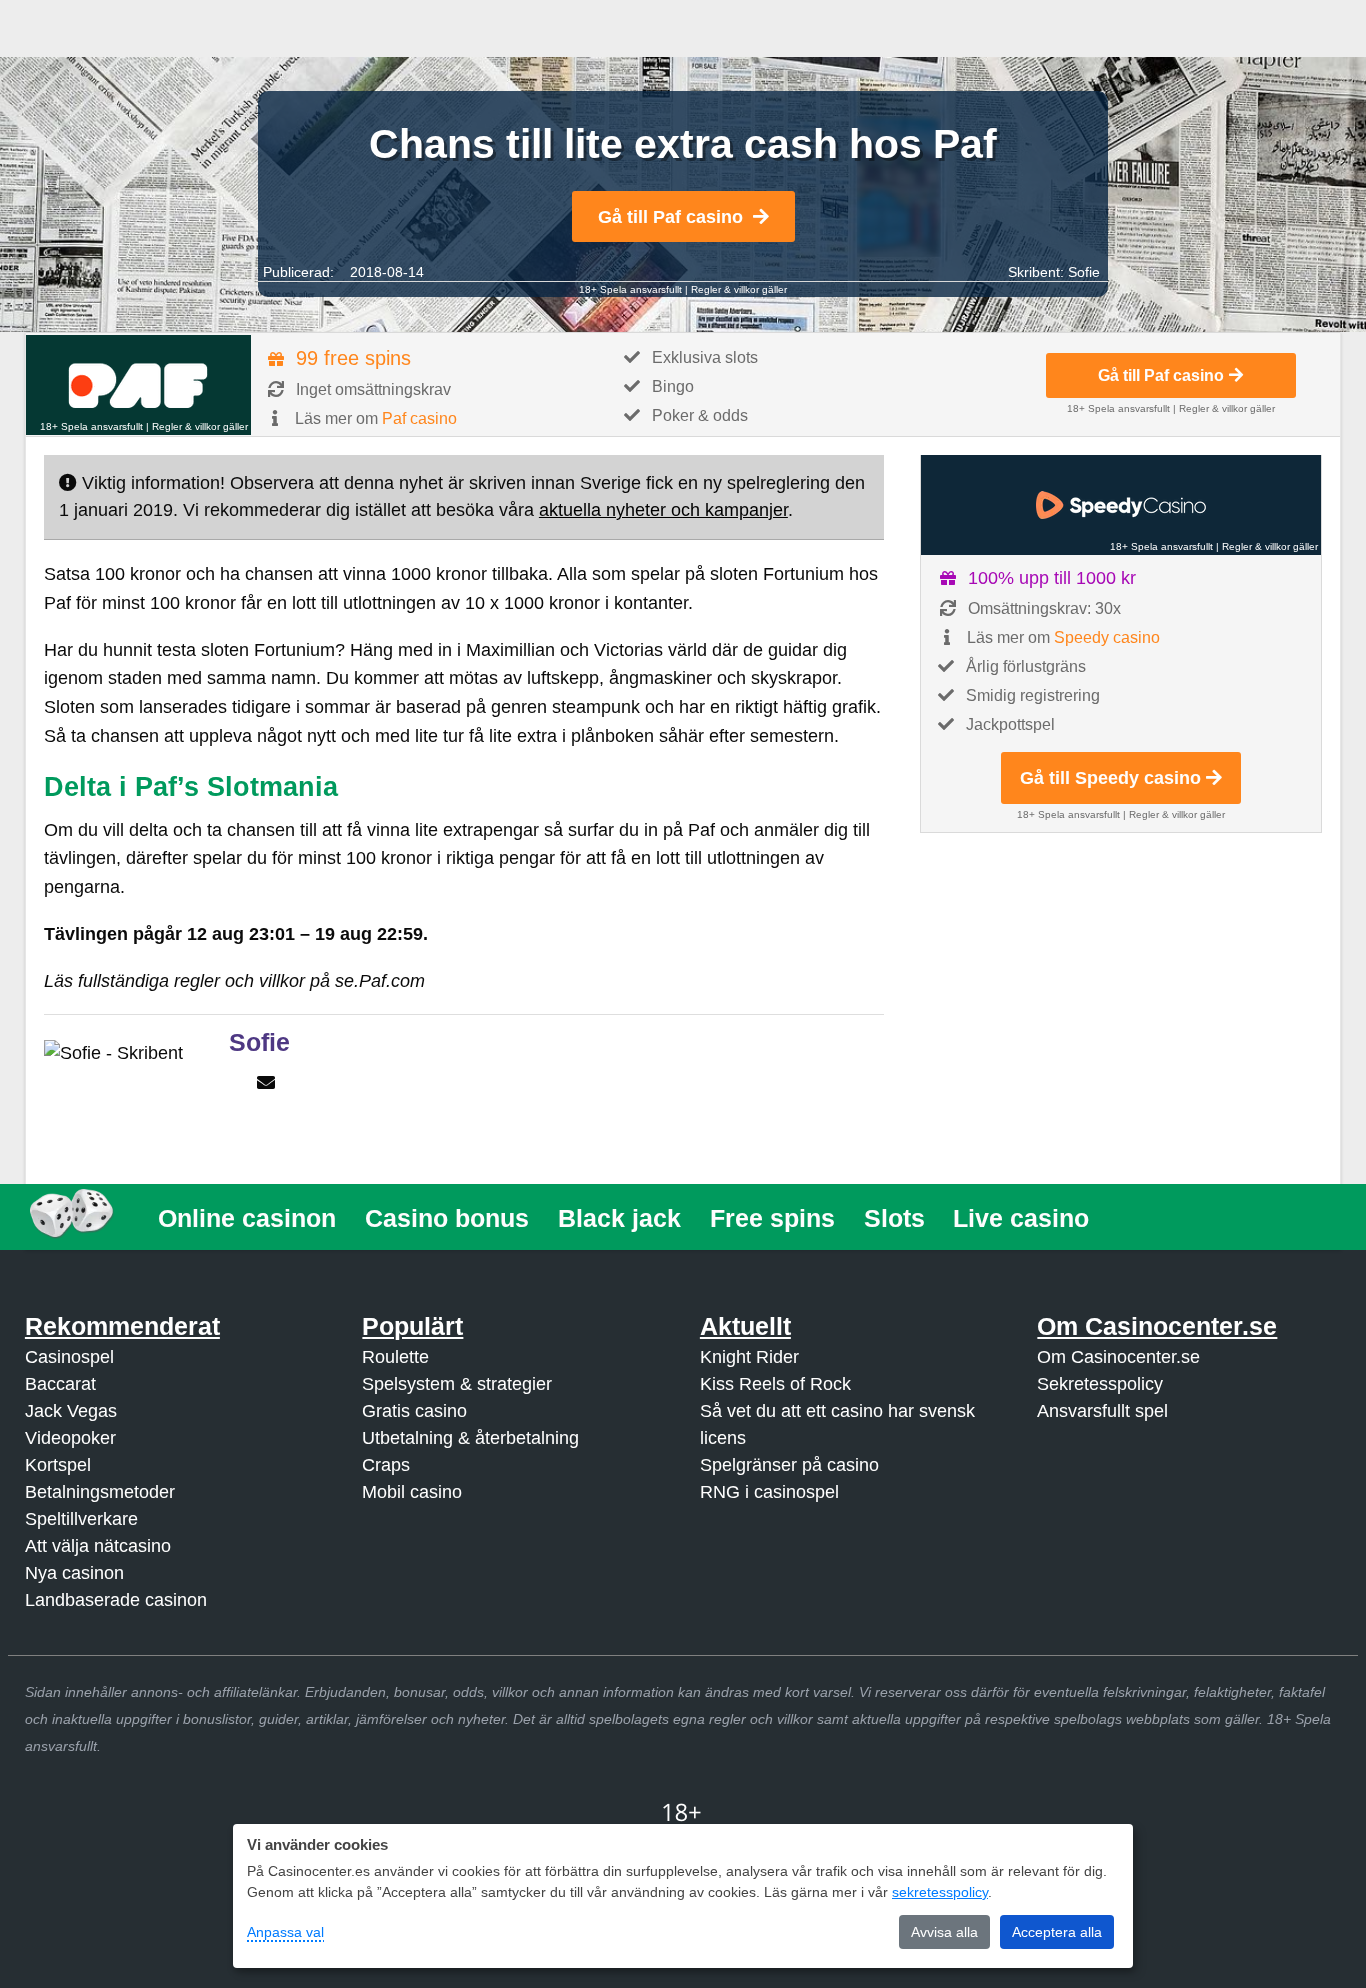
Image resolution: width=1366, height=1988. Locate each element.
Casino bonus (447, 1218)
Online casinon (247, 1218)
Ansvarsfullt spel (1102, 1411)
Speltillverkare (81, 1519)
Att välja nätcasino (98, 1546)
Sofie (1084, 272)
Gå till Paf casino (670, 217)
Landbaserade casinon (116, 1600)
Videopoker (70, 1438)
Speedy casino (1107, 637)
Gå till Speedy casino (1110, 778)
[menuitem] (247, 1218)
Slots (894, 1218)
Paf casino (419, 418)
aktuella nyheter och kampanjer (663, 510)
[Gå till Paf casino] (138, 385)
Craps (386, 1465)
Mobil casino (412, 1492)
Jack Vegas (71, 1411)
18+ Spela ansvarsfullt (630, 289)
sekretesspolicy (940, 1892)
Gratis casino (414, 1411)
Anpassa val (285, 1932)
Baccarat (60, 1384)
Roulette (395, 1357)
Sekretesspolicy (1100, 1384)
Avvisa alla (944, 1932)
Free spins (772, 1218)
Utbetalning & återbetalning (470, 1438)
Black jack (619, 1218)
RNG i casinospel (769, 1492)
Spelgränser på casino (789, 1465)
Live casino (1021, 1218)
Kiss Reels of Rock (775, 1384)
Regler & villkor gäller (739, 289)
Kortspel (58, 1465)
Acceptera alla (1057, 1932)
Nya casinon (74, 1573)
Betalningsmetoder (100, 1492)
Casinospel (69, 1357)
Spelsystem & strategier (457, 1384)
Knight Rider (749, 1357)
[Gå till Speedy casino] (1121, 505)
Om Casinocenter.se (1118, 1357)
